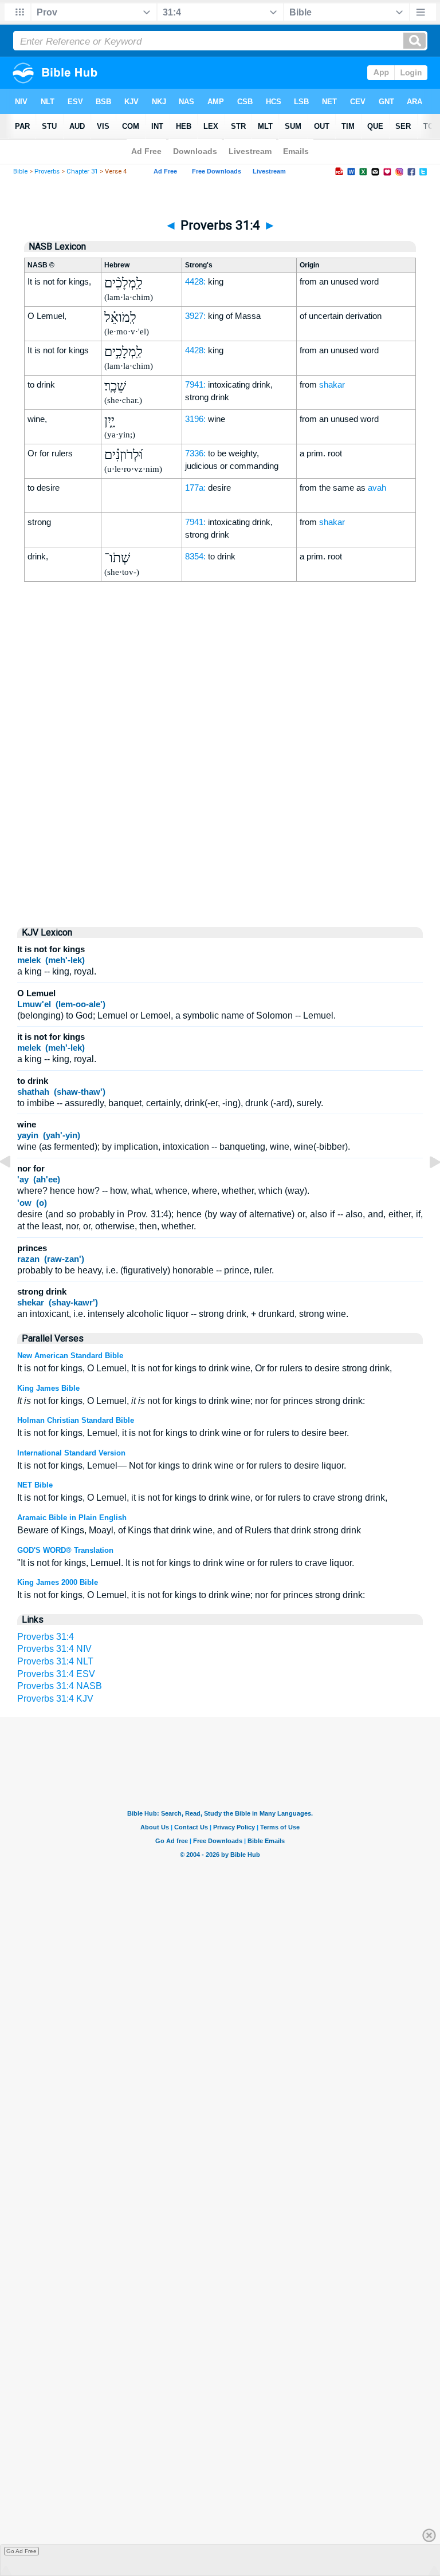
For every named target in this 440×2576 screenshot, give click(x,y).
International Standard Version (71, 1453)
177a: (195, 488)
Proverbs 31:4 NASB (60, 1686)
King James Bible (48, 1388)
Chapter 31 (82, 171)
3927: (195, 316)
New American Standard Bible (70, 1356)
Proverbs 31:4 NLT (55, 1661)
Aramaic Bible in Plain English (72, 1518)
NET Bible (35, 1485)
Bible (20, 171)
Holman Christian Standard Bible (76, 1420)
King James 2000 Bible (58, 1582)
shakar (332, 384)
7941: (195, 384)
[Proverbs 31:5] (426, 1188)
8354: (195, 556)
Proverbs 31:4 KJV (55, 1699)
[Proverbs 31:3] (14, 1188)
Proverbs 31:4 (46, 1637)
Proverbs (47, 171)
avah (377, 488)
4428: (195, 281)
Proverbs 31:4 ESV (56, 1674)
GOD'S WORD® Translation (65, 1550)
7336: (195, 453)
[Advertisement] (220, 820)
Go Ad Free (21, 2551)
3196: (195, 419)
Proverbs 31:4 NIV (54, 1649)
